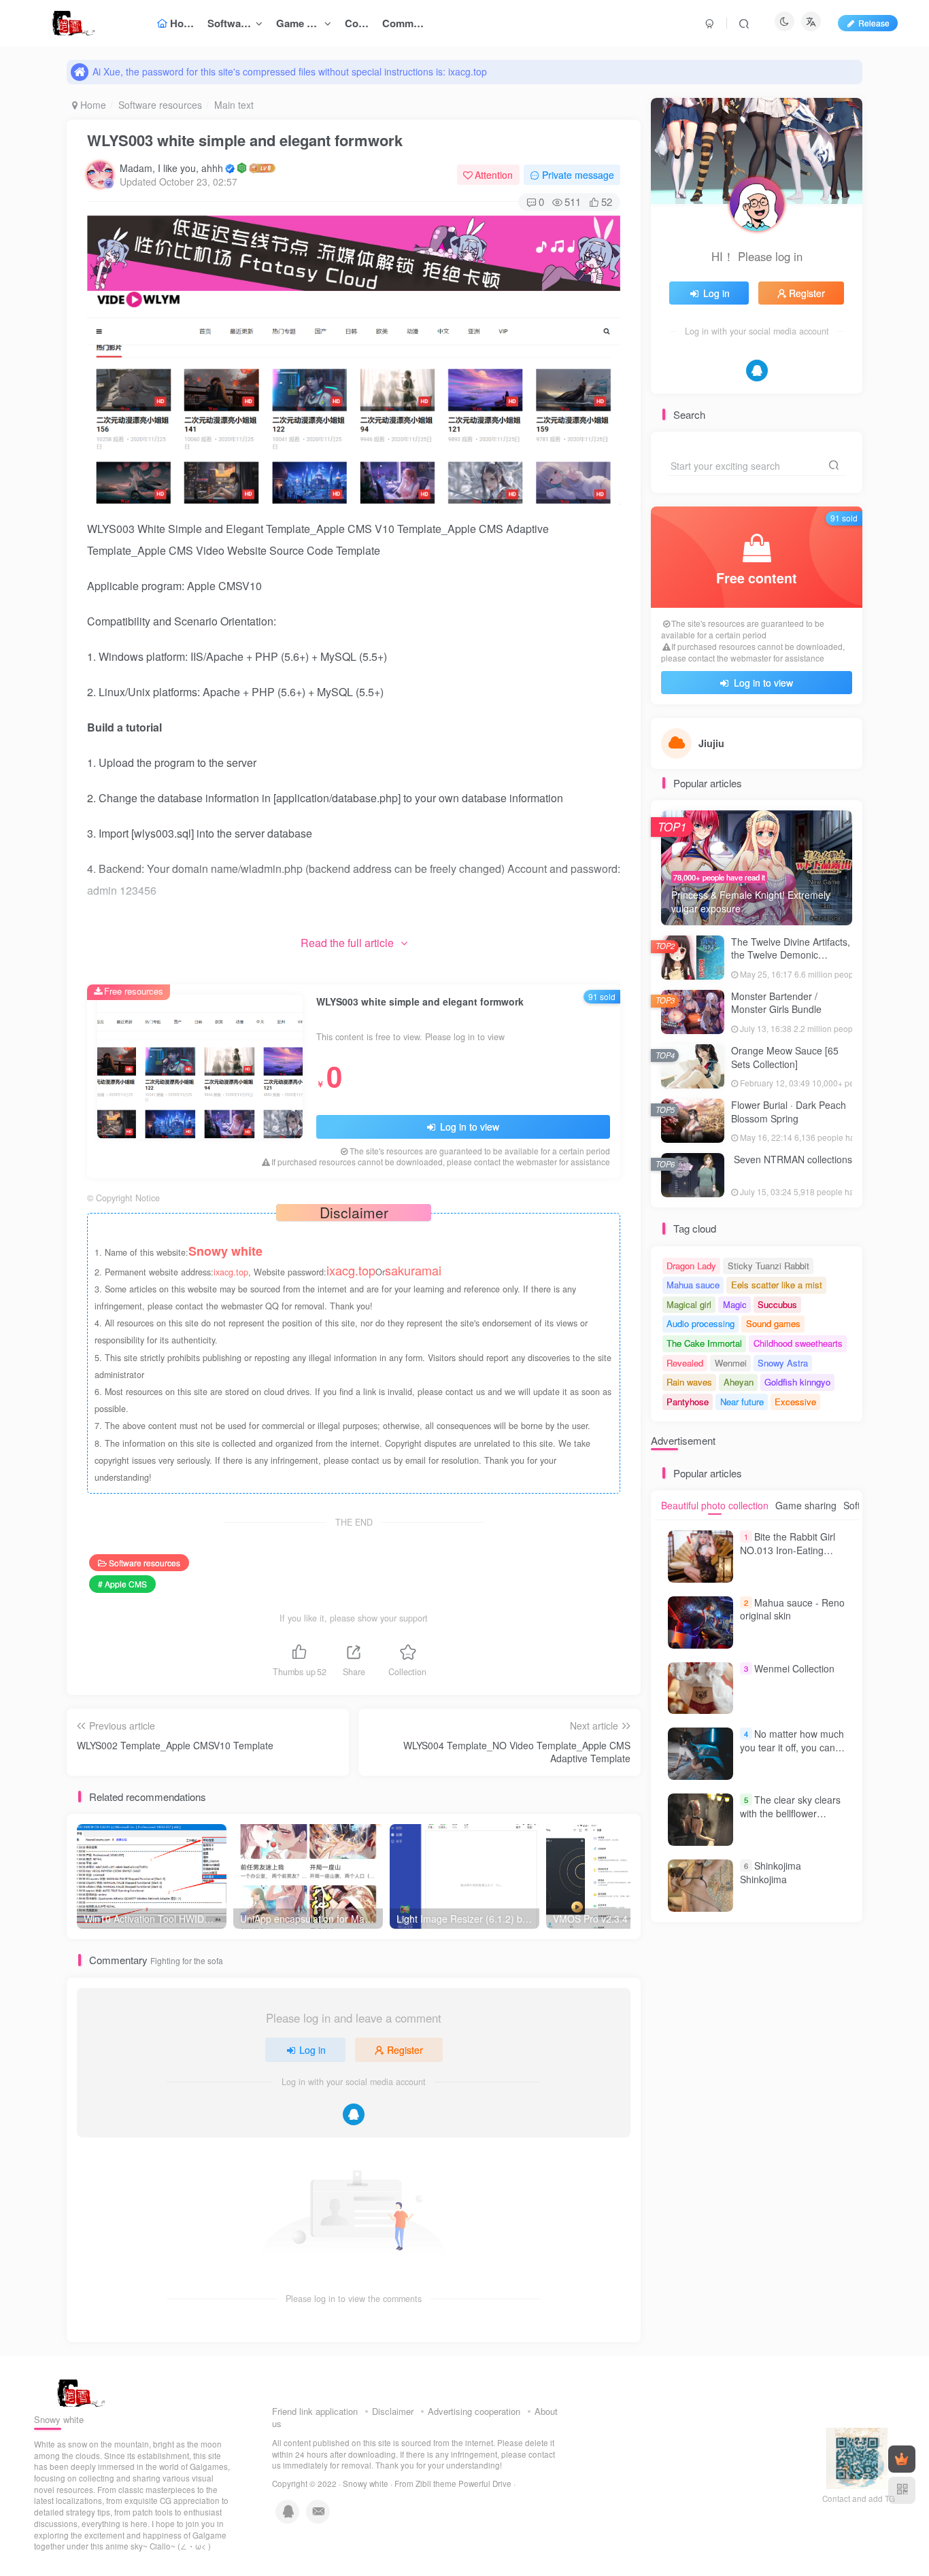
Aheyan (739, 1382)
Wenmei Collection (794, 1668)
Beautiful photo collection (715, 1505)
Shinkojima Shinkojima (771, 1872)
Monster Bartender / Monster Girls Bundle (776, 1003)
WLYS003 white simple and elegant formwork (245, 140)
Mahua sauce (693, 1285)
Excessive (795, 1402)
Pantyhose (688, 1402)
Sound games (773, 1323)
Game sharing (806, 1505)
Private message (578, 175)
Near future (742, 1402)
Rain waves (689, 1382)
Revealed (685, 1363)
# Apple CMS (122, 1584)
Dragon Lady (691, 1266)
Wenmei (731, 1363)
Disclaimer (393, 2411)
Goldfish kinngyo (797, 1382)
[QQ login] (354, 2114)
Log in (313, 2050)
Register (405, 2050)
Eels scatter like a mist (777, 1285)
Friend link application (315, 2411)
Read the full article (347, 943)
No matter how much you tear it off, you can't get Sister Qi (792, 1747)
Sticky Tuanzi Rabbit (768, 1266)
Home (92, 105)
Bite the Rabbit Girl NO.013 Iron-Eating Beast (788, 1550)
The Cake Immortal (704, 1343)
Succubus (777, 1304)
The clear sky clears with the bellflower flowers (790, 1813)
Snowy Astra (783, 1363)
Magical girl (689, 1304)
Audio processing (700, 1323)
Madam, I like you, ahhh (171, 168)
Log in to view (468, 1127)
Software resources (160, 105)
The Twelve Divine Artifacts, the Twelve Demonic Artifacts (791, 955)
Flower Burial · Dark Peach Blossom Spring (789, 1112)
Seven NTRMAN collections (792, 1159)
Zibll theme (437, 2484)
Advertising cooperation (474, 2411)
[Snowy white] (78, 2392)
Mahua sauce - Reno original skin (792, 1609)
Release (874, 23)
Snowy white (366, 2484)
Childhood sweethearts (798, 1343)
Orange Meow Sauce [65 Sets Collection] (785, 1057)
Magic (735, 1304)
